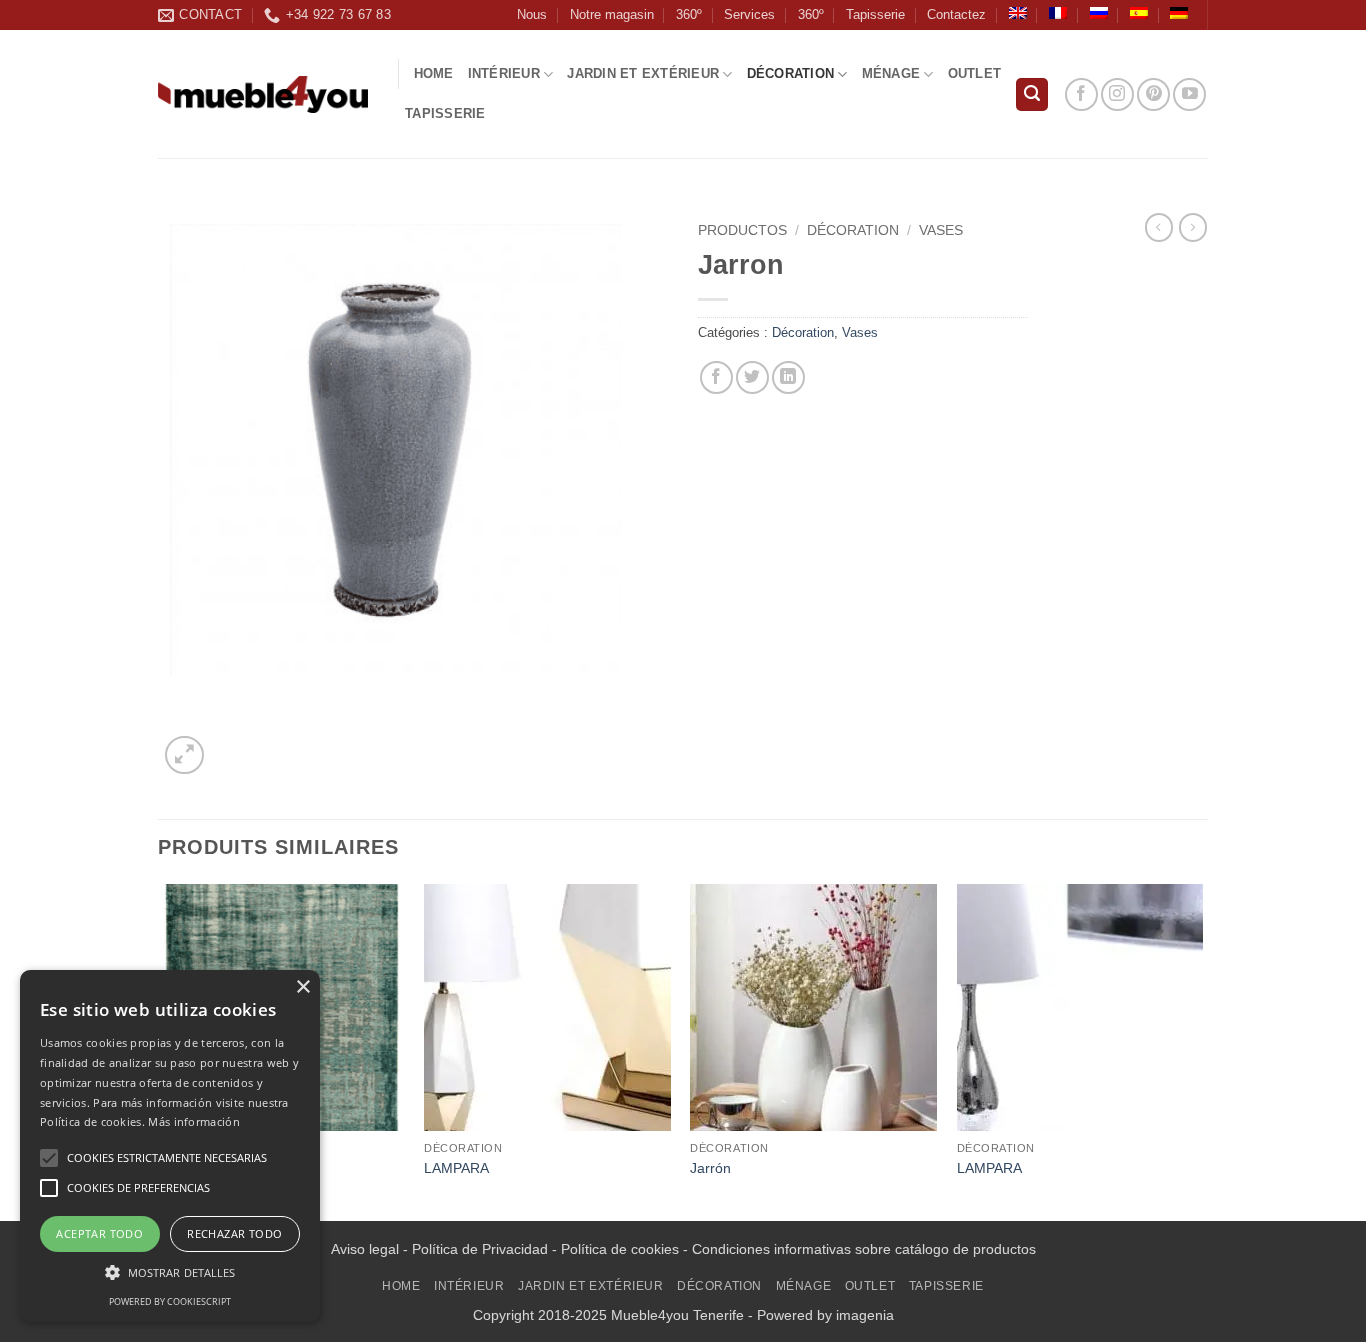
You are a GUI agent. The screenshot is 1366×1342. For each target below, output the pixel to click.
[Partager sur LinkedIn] (788, 377)
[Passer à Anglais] (1018, 13)
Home (434, 73)
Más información (194, 1121)
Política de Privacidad (480, 1249)
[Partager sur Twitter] (752, 377)
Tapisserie (875, 14)
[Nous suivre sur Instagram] (1117, 94)
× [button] (302, 987)
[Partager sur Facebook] (716, 377)
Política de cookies (620, 1249)
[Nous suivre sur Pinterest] (1153, 94)
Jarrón (710, 1168)
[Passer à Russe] (1099, 13)
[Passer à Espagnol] (1139, 13)
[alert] (170, 1146)
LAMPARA (456, 1168)
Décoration (791, 73)
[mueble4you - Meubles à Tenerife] (263, 94)
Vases (941, 230)
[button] (1032, 94)
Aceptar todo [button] (99, 1233)
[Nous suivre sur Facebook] (1081, 94)
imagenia (865, 1315)
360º (689, 14)
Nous (532, 14)
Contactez (956, 14)
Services (749, 14)
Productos (742, 230)
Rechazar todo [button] (234, 1233)
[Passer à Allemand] (1179, 13)
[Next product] (1159, 227)
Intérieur (504, 73)
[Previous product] (1193, 227)
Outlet (975, 73)
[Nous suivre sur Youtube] (1189, 94)
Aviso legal (365, 1249)
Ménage (891, 73)
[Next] (1202, 1050)
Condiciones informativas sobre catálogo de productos (864, 1249)
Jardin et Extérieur (643, 73)
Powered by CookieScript (170, 1301)
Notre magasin (612, 14)
